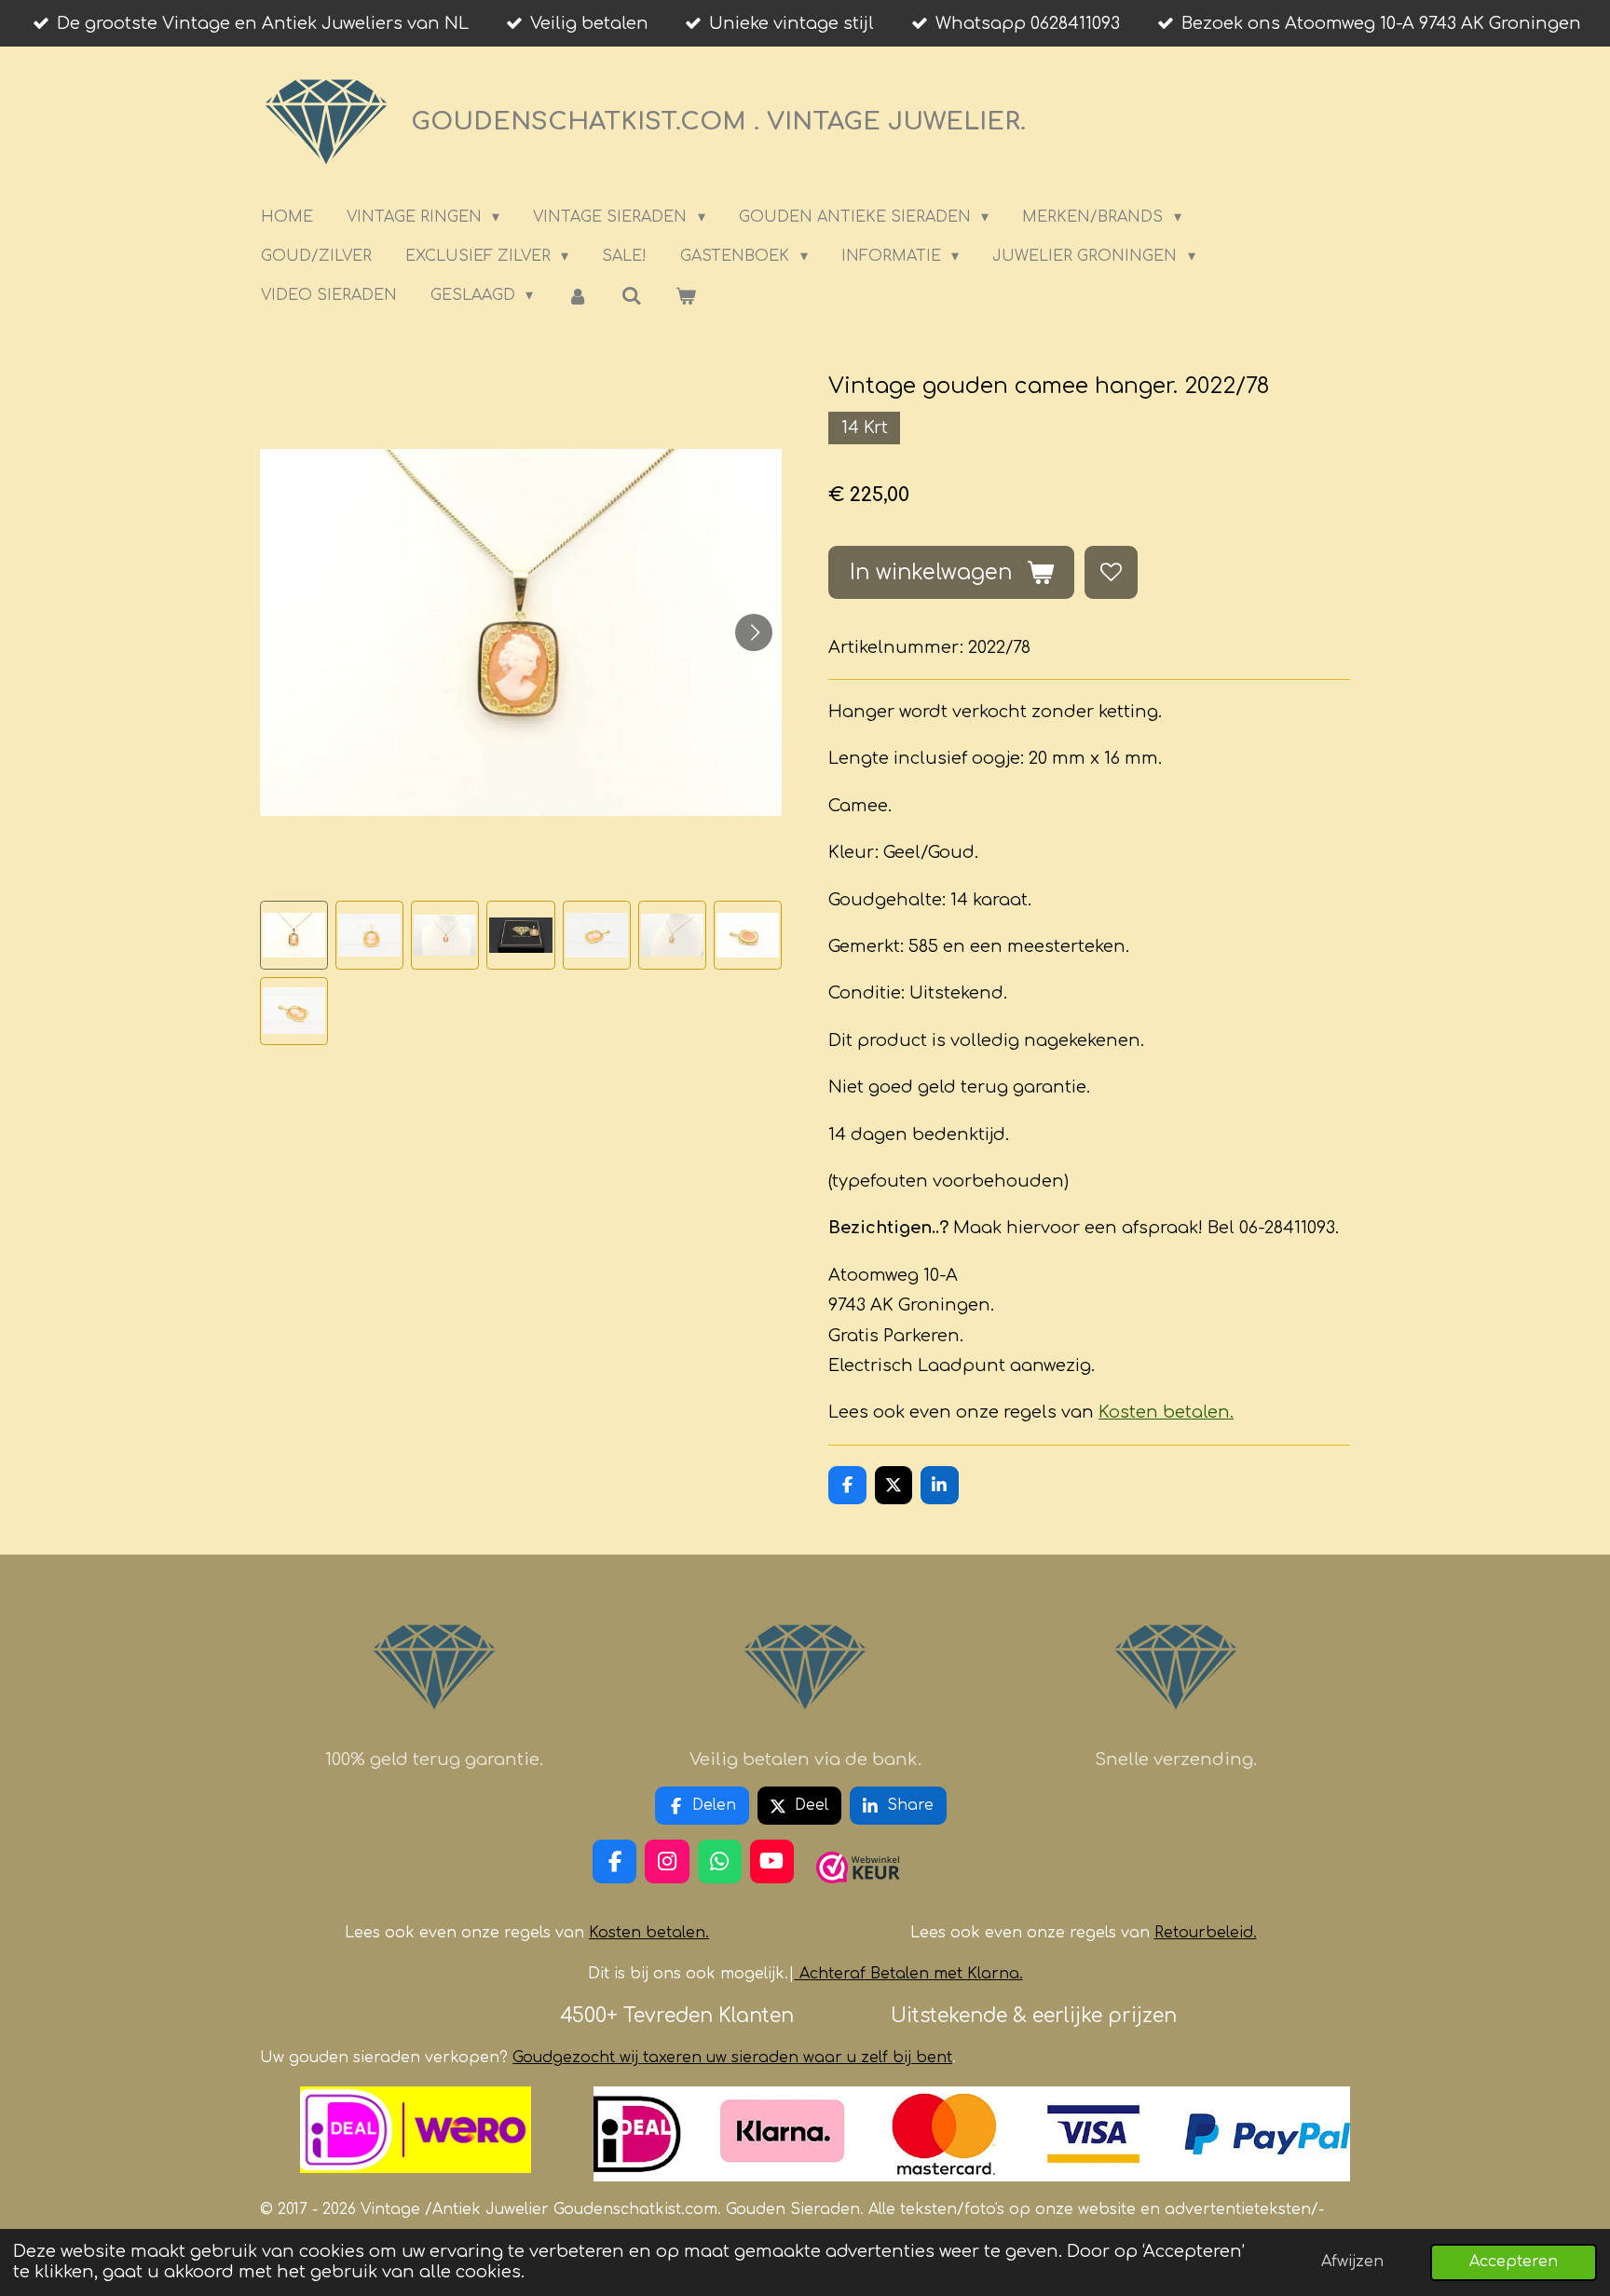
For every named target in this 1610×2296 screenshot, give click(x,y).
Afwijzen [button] (1352, 2262)
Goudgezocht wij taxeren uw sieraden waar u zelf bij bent (732, 2058)
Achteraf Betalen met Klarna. (911, 1974)
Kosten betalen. (1166, 1412)
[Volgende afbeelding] (754, 632)
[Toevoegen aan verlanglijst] (1111, 572)
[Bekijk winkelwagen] (686, 296)
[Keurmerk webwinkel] (858, 1891)
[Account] (577, 296)
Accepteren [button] (1514, 2262)
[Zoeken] (632, 296)
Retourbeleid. (1206, 1933)
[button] (294, 935)
